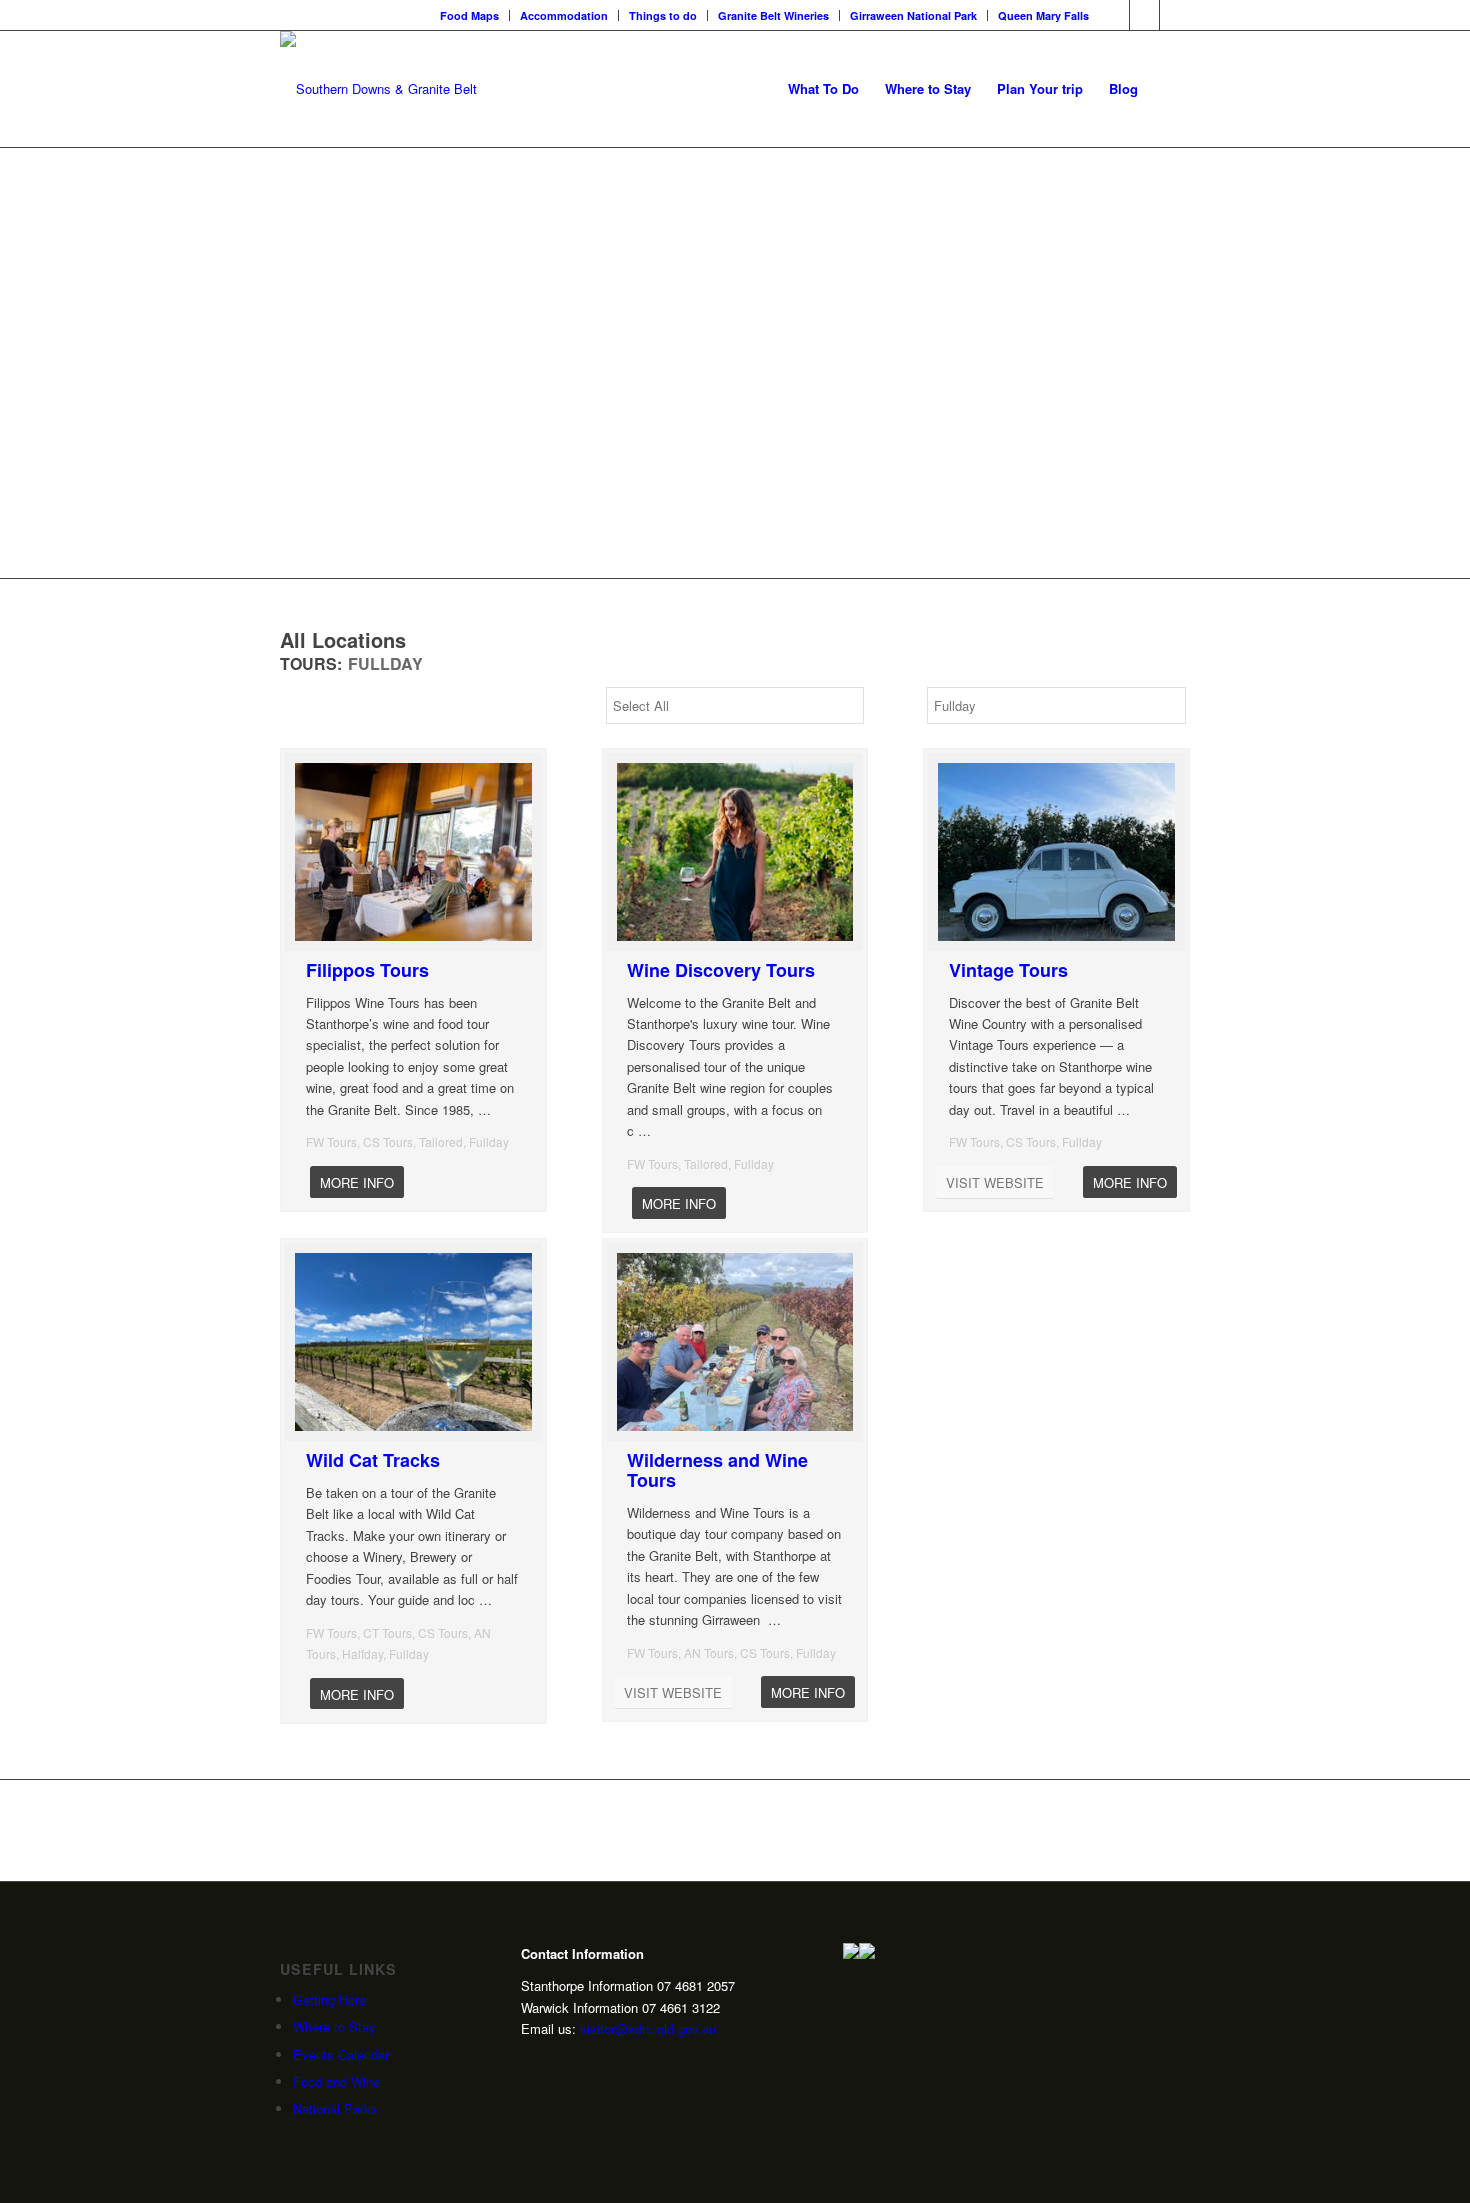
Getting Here (329, 1999)
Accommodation (564, 15)
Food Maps (469, 15)
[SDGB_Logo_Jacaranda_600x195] (378, 89)
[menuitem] (470, 15)
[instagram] (529, 2064)
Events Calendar (341, 2054)
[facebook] (591, 2064)
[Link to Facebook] (1114, 15)
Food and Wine (336, 2081)
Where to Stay (334, 2026)
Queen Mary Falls (1043, 15)
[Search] (1170, 89)
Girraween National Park (913, 15)
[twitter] (560, 2064)
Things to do (663, 15)
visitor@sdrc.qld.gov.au (648, 2028)
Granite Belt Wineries (773, 15)
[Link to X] (1175, 15)
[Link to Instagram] (1144, 15)
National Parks (335, 2108)
